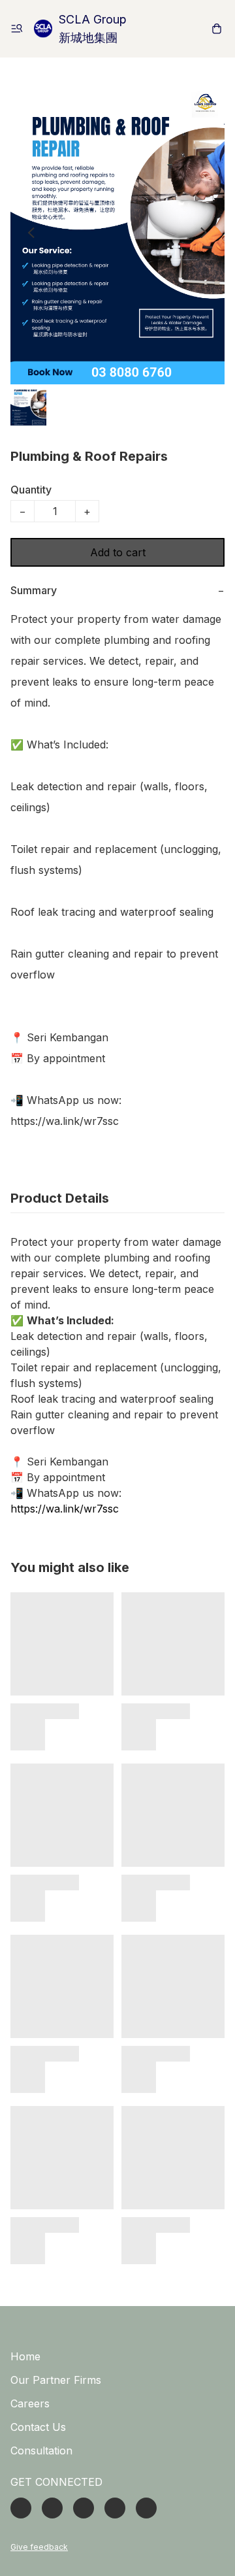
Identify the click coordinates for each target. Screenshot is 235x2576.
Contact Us (38, 2427)
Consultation (41, 2451)
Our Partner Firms (56, 2380)
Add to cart (118, 552)
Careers (30, 2403)
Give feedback (39, 2547)
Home (25, 2356)
